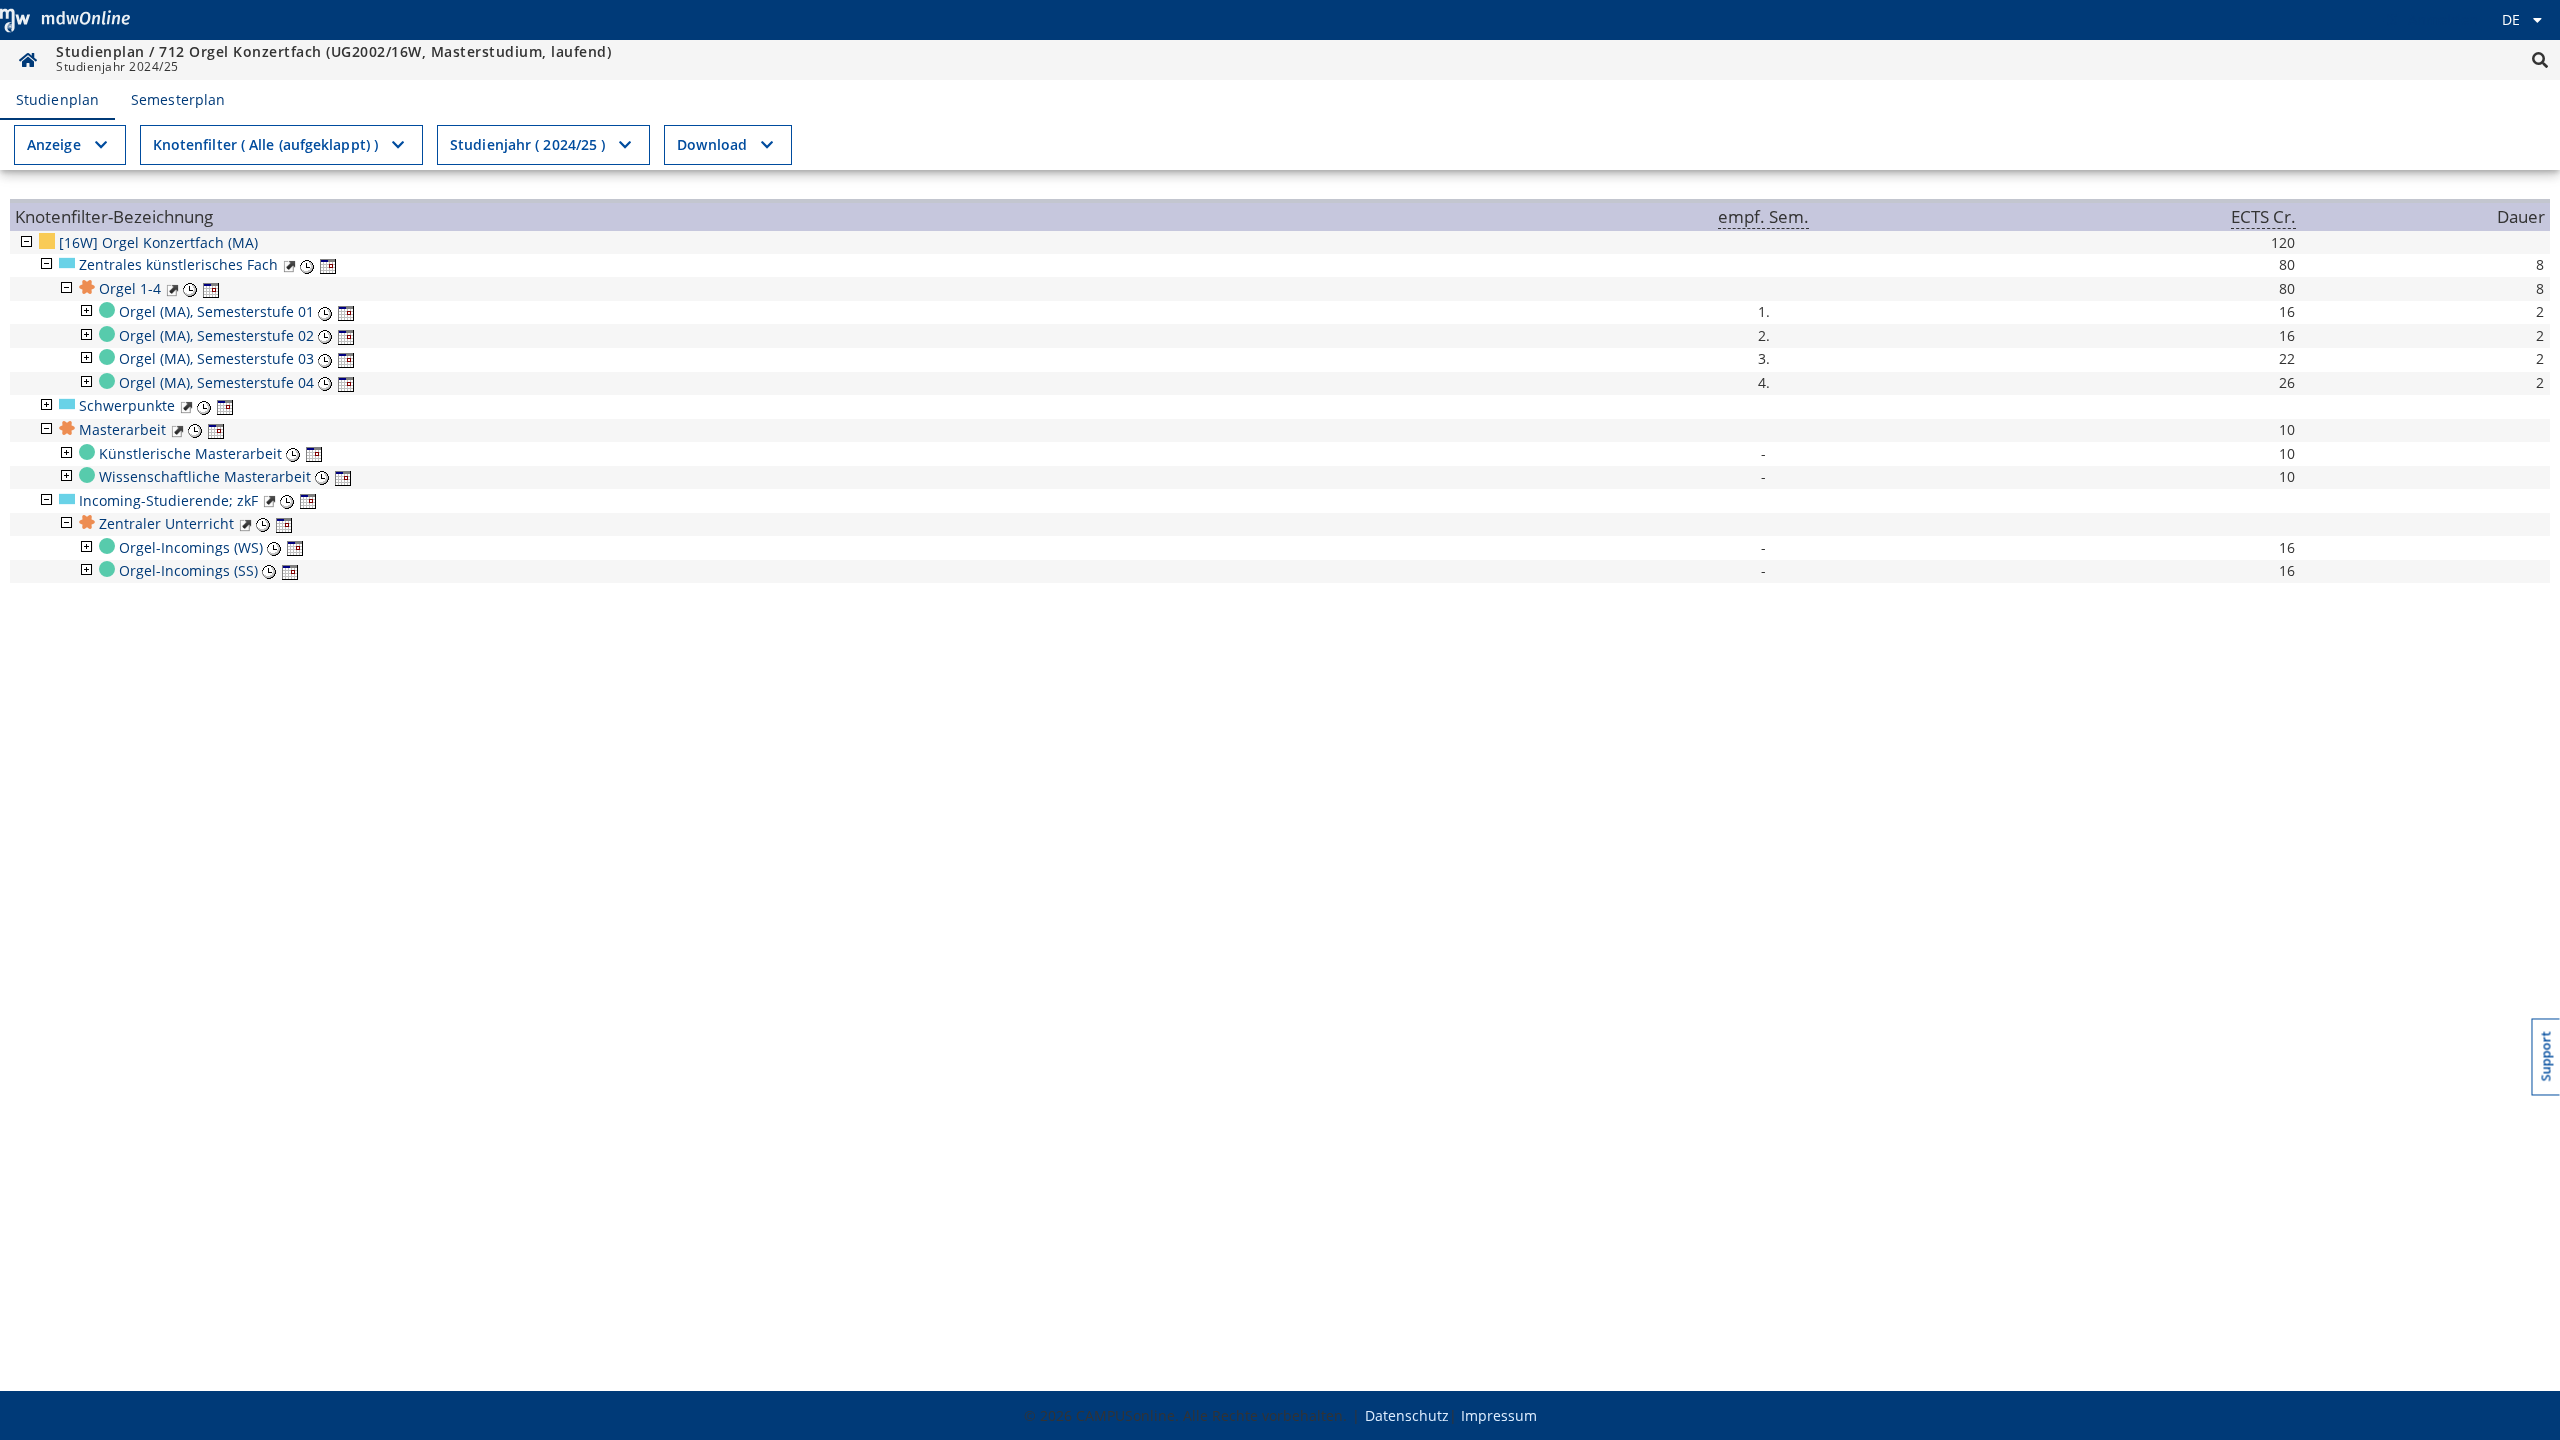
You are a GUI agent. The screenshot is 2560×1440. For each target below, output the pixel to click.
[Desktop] (65, 20)
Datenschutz (1407, 1415)
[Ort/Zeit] (307, 264)
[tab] (57, 100)
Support (2546, 1057)
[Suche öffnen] (2540, 60)
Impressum (1499, 1415)
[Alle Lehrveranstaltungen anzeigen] (289, 264)
